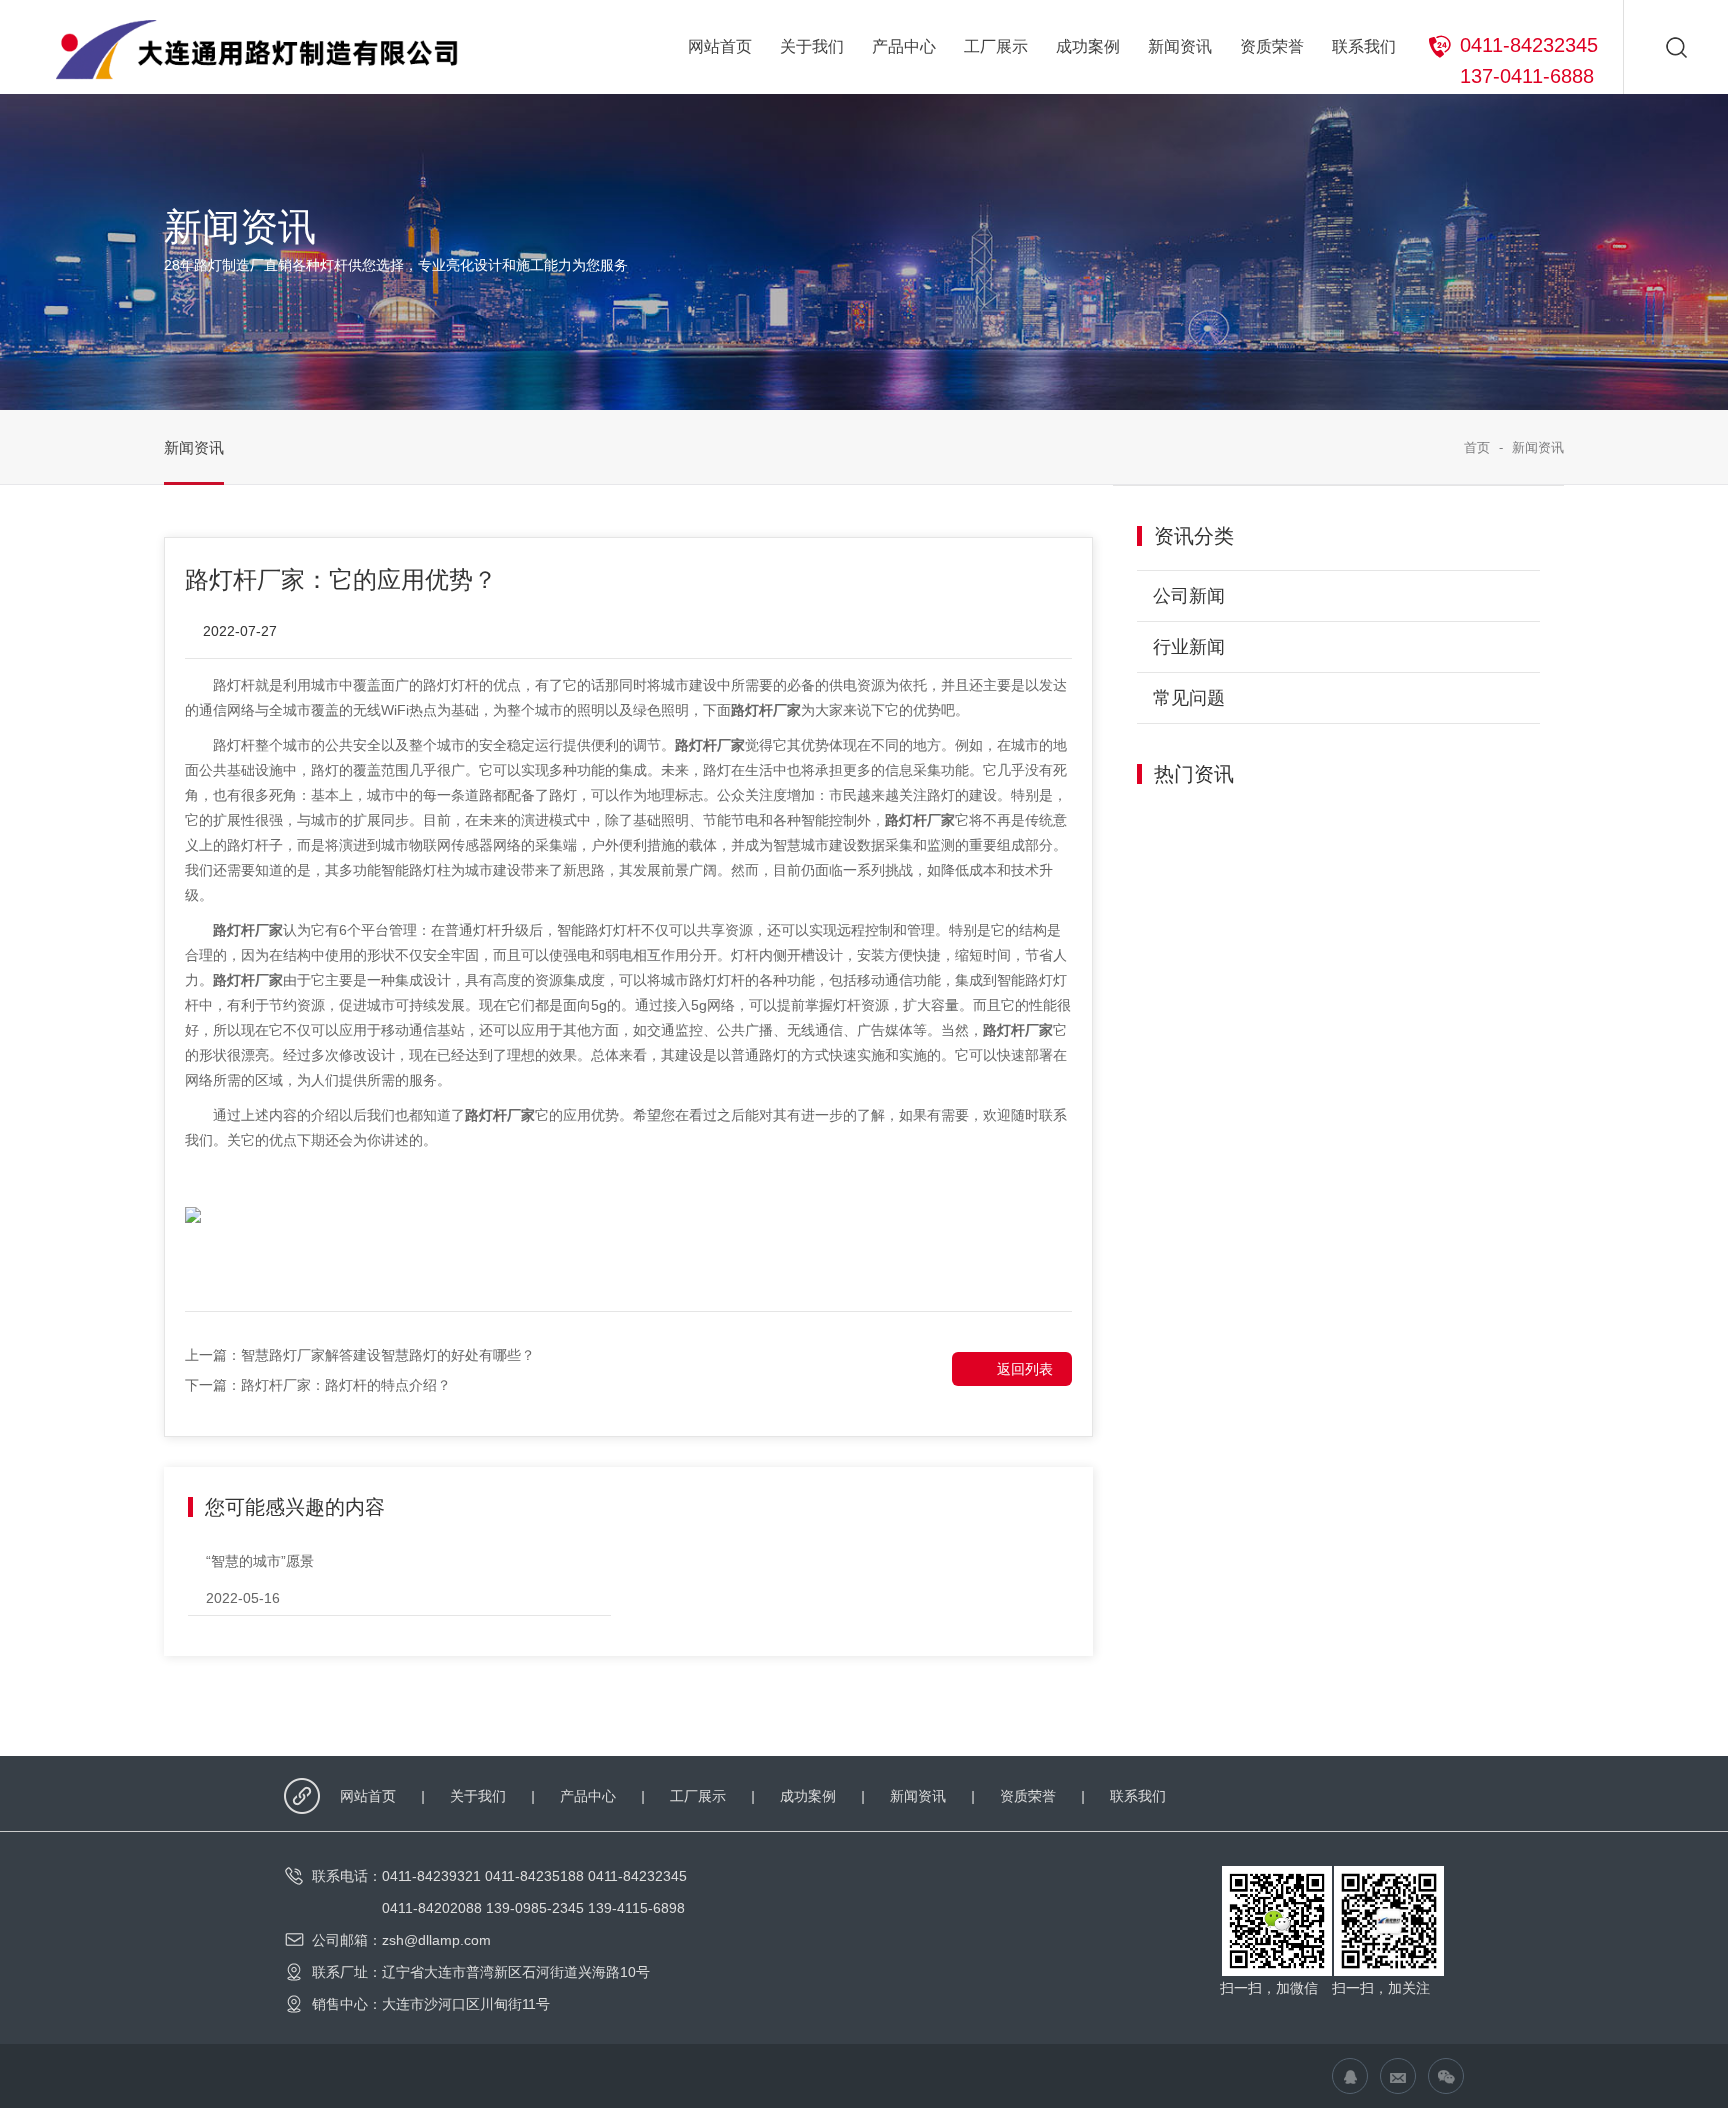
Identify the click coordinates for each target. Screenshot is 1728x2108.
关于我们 (812, 46)
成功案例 (1088, 46)
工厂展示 (996, 46)
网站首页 (720, 46)
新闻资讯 (1180, 46)
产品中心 (904, 46)
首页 (1477, 447)
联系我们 (1364, 46)
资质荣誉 (1272, 46)
